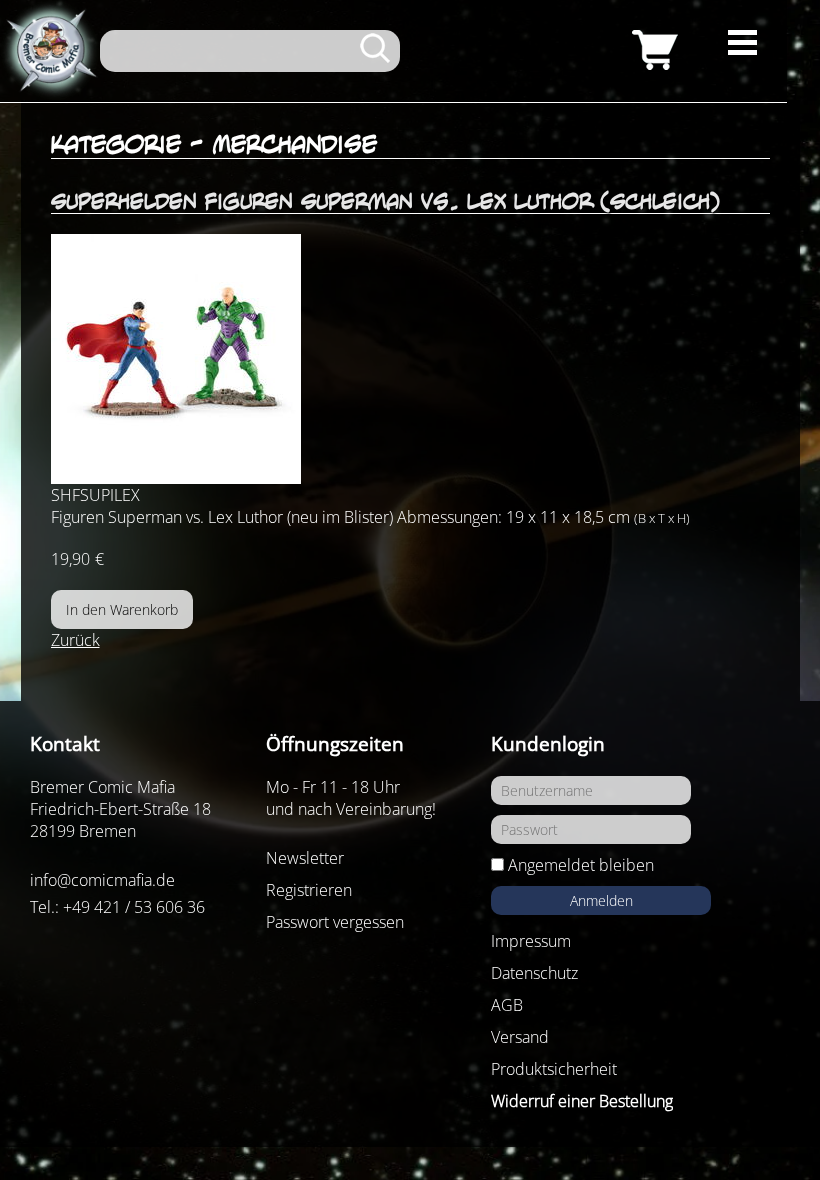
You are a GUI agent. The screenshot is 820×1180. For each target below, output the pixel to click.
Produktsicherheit (554, 1069)
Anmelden (601, 900)
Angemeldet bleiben (581, 865)
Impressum (531, 941)
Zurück (75, 640)
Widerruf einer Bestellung (582, 1101)
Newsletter (305, 858)
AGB (507, 1005)
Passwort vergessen (335, 922)
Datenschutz (534, 973)
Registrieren (309, 890)
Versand (520, 1037)
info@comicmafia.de (102, 880)
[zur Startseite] (50, 51)
